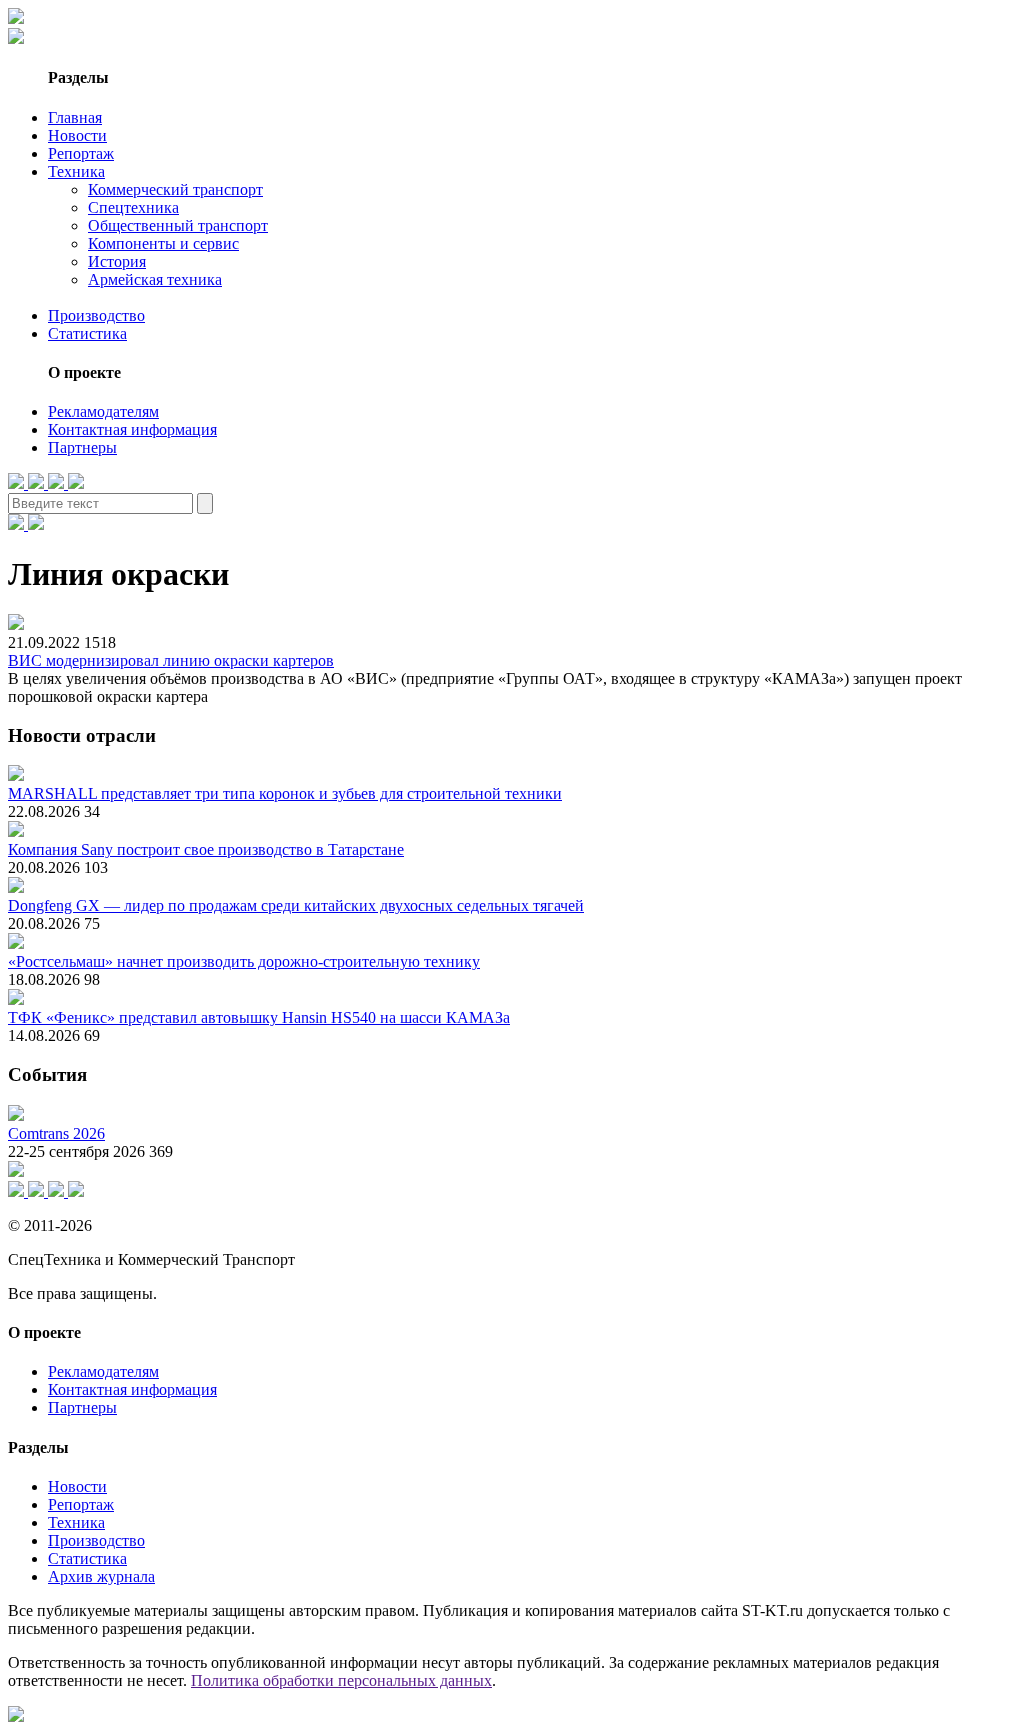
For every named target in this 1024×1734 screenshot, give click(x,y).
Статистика (87, 333)
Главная (75, 117)
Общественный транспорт (178, 225)
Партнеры (82, 447)
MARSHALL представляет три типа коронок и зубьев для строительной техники (285, 793)
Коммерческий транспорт (175, 189)
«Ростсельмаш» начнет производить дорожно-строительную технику (244, 961)
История (117, 261)
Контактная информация (132, 429)
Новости (77, 135)
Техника (76, 171)
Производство (96, 315)
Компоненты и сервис (163, 243)
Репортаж (81, 153)
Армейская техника (155, 279)
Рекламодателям (103, 411)
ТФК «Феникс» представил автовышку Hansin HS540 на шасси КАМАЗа (259, 1017)
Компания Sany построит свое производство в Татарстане (206, 849)
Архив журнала (101, 1576)
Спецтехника (133, 207)
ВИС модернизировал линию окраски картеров (171, 660)
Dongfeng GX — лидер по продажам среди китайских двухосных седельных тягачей (296, 905)
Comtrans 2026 (56, 1133)
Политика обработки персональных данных (341, 1680)
